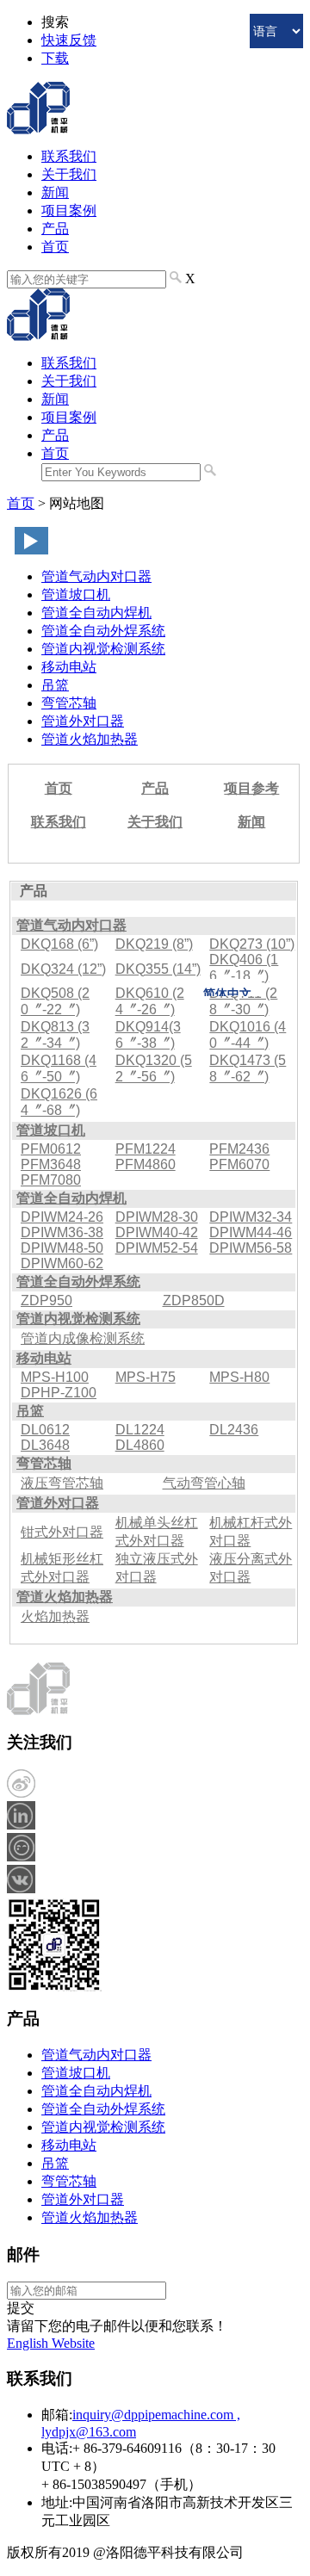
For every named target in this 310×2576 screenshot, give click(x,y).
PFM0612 (51, 1149)
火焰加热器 (55, 1616)
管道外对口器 (83, 721)
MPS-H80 (239, 1377)
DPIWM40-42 (157, 1232)
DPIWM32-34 (251, 1217)
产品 (55, 229)
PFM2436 (239, 1149)
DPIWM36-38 (62, 1232)
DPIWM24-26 (62, 1217)
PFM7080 (51, 1180)
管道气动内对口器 (96, 576)
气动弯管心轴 (204, 1483)
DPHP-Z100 (59, 1393)
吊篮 (55, 685)
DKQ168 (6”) (59, 944)
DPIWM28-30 (157, 1217)
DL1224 (140, 1430)
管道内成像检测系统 (83, 1338)
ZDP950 (46, 1300)
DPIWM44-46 (251, 1232)
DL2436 (234, 1430)
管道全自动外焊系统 (103, 631)
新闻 (55, 192)
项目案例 (69, 211)
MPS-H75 (146, 1377)
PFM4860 (146, 1164)
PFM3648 (51, 1164)
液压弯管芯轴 (62, 1483)
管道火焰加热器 (90, 739)
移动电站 (69, 667)
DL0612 (45, 1430)
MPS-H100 (55, 1377)
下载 (55, 58)
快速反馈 (69, 40)
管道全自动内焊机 (96, 613)
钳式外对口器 (62, 1532)
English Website (51, 2343)
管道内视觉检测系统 (103, 649)
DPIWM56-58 (251, 1248)
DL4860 (140, 1445)
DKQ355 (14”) (158, 969)
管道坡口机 (76, 594)
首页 (55, 247)
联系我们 (69, 156)
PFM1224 (146, 1149)
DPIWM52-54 (157, 1248)
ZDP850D (194, 1300)
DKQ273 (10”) (252, 944)
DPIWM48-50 (62, 1248)
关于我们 (69, 174)
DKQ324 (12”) (63, 969)
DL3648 (45, 1445)
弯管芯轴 (69, 703)
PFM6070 (239, 1164)
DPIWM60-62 (62, 1263)
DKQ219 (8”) (154, 944)
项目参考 (251, 788)
